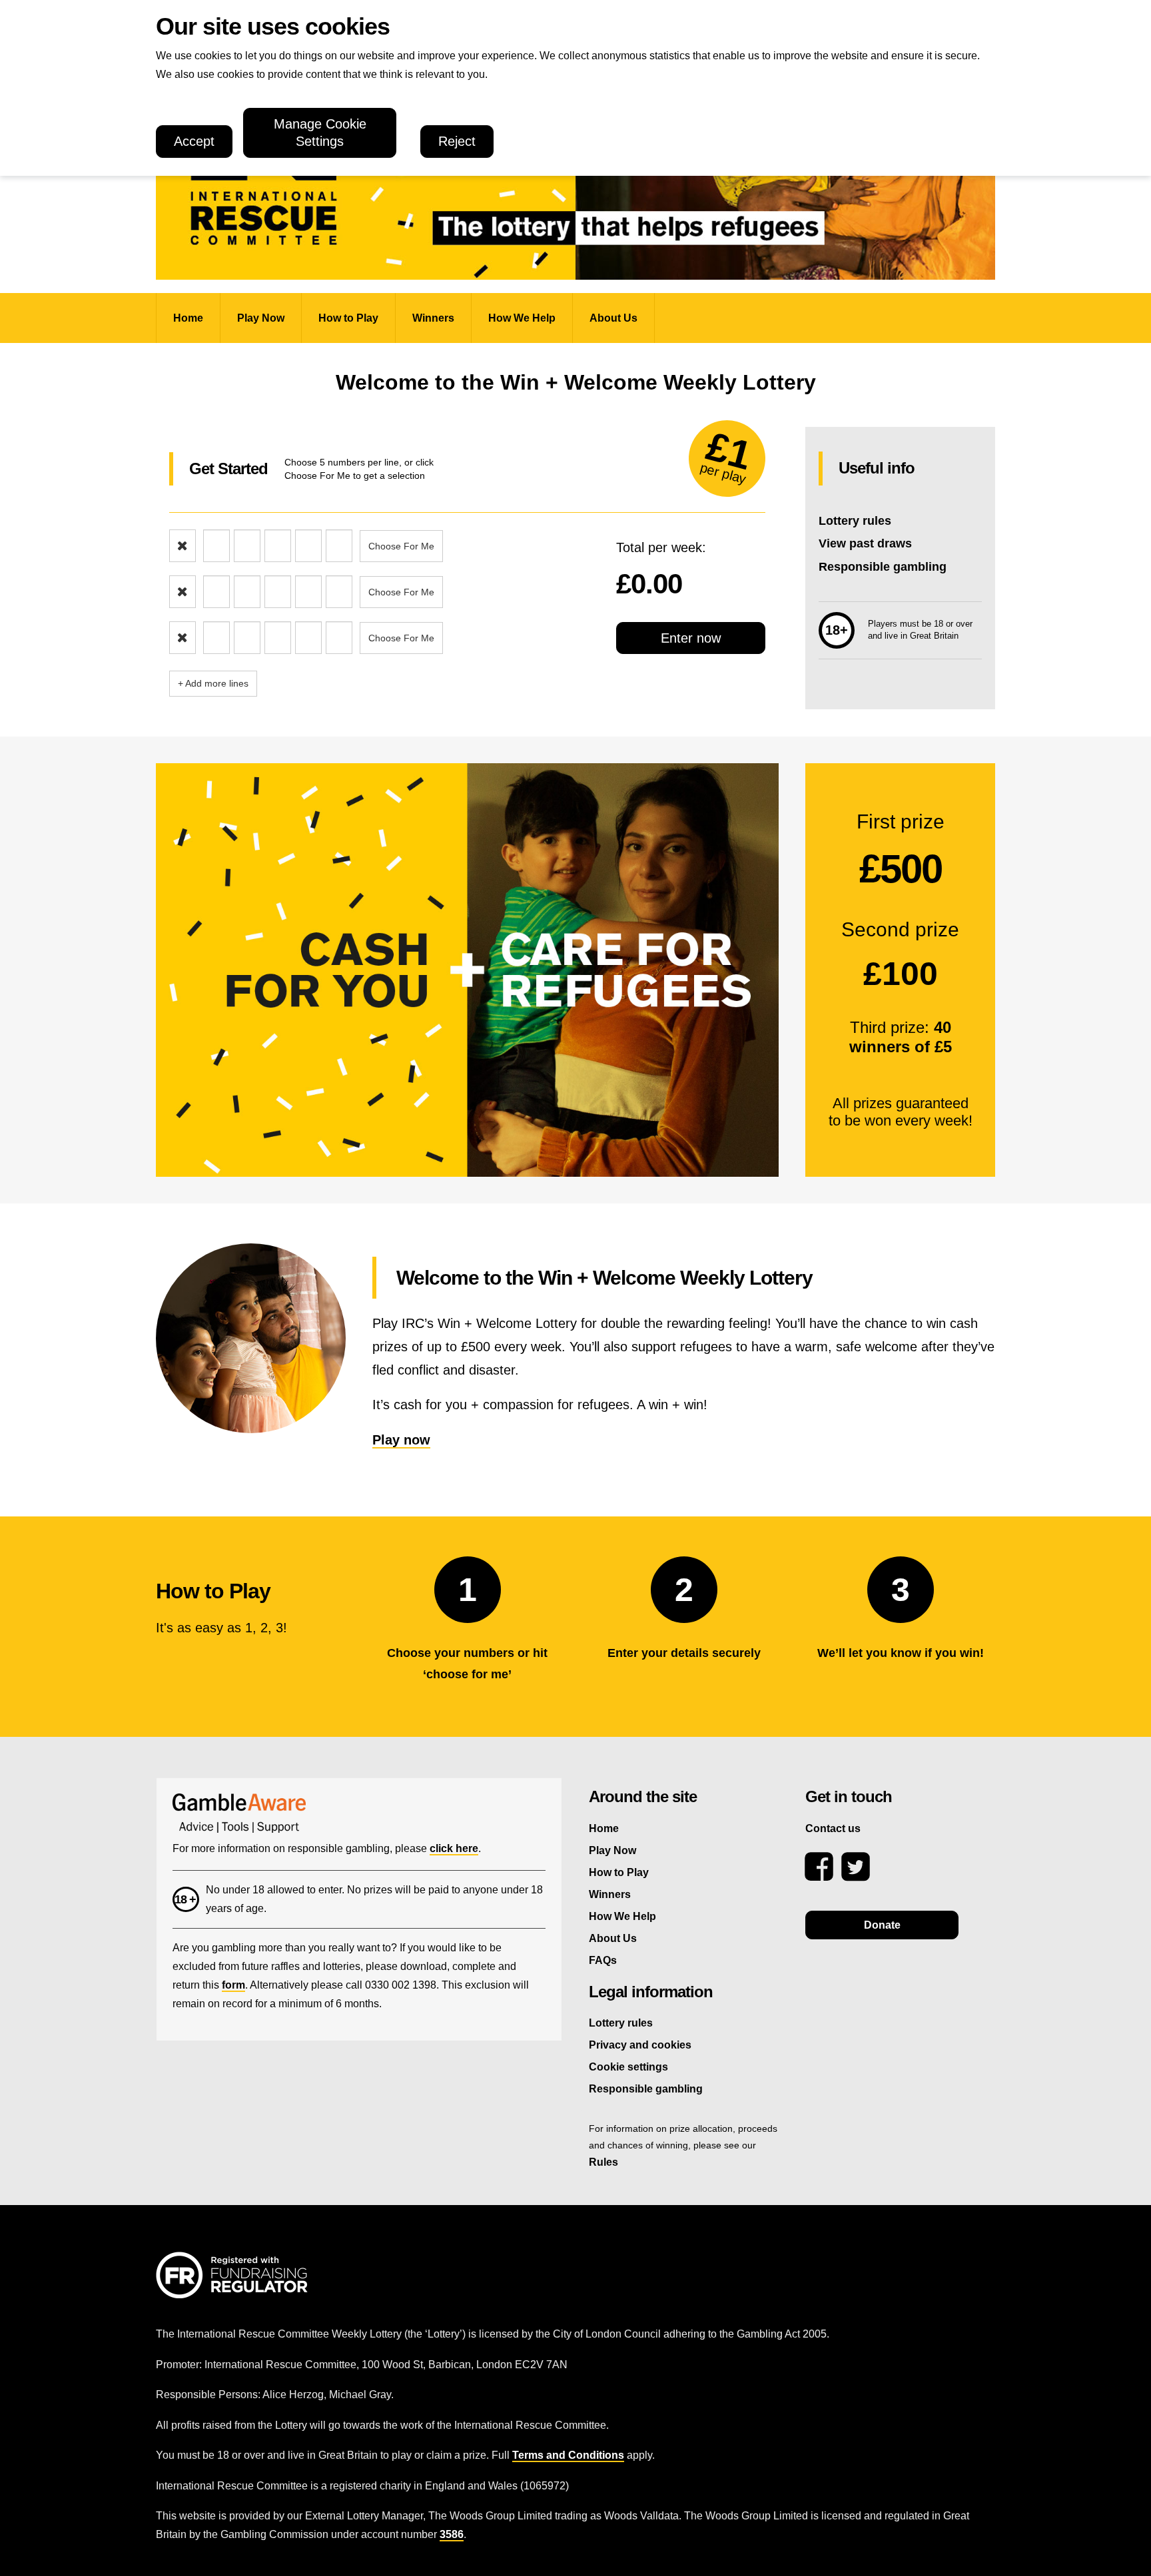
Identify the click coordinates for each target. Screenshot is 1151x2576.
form (233, 1985)
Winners (433, 318)
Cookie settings (628, 2067)
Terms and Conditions (568, 2455)
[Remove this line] (183, 546)
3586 (452, 2534)
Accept (194, 141)
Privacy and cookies (640, 2045)
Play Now (261, 318)
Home (188, 318)
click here (454, 1848)
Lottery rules (855, 521)
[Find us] (819, 1867)
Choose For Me (401, 546)
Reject (457, 141)
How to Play (348, 318)
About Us (613, 318)
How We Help (522, 318)
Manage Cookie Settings (320, 133)
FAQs (603, 1960)
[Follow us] (856, 1867)
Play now (401, 1440)
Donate (882, 1925)
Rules (603, 2162)
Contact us (833, 1828)
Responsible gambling (883, 567)
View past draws (865, 543)
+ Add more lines (213, 683)
